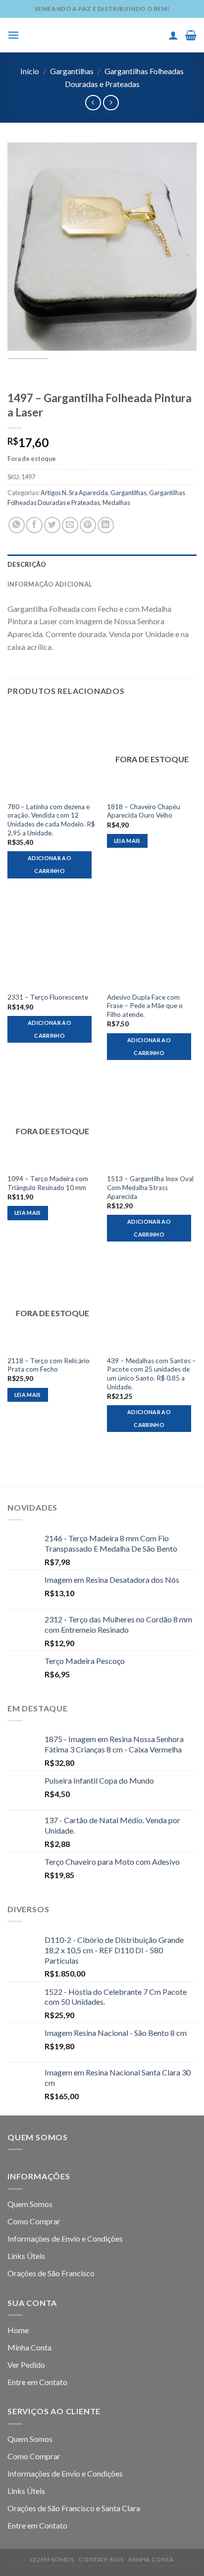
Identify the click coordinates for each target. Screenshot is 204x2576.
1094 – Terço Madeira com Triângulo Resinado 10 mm (48, 1183)
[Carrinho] (191, 35)
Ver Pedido (26, 2365)
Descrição (27, 564)
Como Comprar (34, 2221)
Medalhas (116, 503)
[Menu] (13, 35)
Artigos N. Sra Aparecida (74, 493)
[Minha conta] (173, 35)
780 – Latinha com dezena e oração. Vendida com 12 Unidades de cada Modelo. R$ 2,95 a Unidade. (51, 820)
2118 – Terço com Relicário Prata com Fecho (49, 1365)
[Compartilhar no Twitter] (52, 525)
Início (30, 71)
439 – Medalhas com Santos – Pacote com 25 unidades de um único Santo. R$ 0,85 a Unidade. (152, 1374)
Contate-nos (101, 2559)
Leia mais (127, 841)
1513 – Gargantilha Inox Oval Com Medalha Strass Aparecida (150, 1187)
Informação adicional (50, 584)
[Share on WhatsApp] (17, 525)
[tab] (102, 564)
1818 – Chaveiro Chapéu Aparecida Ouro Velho (144, 811)
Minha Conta (29, 2347)
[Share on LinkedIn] (106, 525)
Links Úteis (26, 2256)
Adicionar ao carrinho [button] (50, 864)
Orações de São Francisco (51, 2273)
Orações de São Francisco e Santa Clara (74, 2508)
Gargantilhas (72, 71)
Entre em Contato (37, 2382)
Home (18, 2330)
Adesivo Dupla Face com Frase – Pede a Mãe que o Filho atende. (145, 1006)
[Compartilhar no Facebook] (34, 525)
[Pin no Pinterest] (88, 525)
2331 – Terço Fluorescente (48, 997)
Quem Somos (30, 2204)
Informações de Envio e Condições (65, 2238)
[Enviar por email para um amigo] (70, 525)
